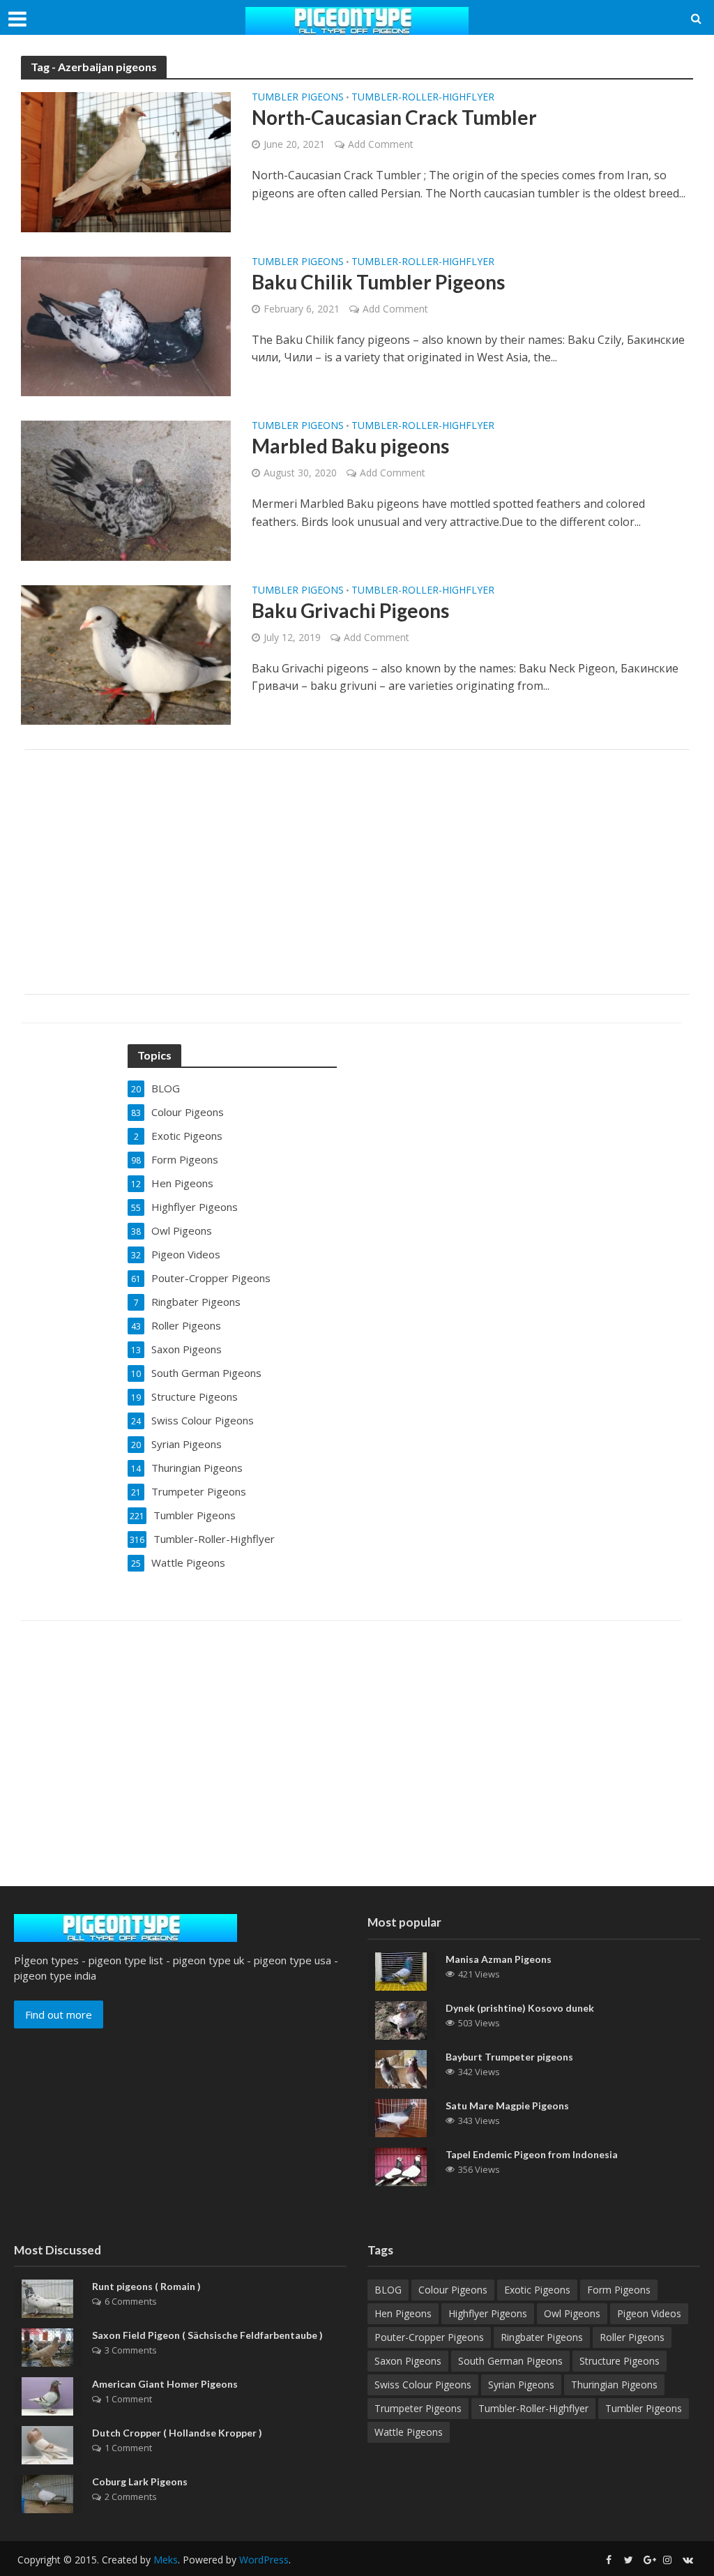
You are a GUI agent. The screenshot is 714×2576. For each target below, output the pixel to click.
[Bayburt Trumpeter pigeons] (401, 2067)
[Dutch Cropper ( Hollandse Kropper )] (47, 2444)
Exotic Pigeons (537, 2290)
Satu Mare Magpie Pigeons (507, 2106)
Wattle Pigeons (409, 2432)
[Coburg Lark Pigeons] (47, 2493)
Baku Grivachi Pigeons (350, 610)
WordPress (264, 2560)
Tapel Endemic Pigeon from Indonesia (532, 2154)
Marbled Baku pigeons (350, 446)
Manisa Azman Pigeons (499, 1959)
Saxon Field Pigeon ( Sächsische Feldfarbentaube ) (207, 2335)
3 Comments (131, 2350)
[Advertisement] (357, 872)
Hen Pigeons (403, 2313)
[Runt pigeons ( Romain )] (47, 2298)
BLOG (388, 2290)
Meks (166, 2560)
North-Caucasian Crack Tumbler (394, 117)
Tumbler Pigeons (298, 98)
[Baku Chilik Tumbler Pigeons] (126, 325)
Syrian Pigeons (521, 2385)
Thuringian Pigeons (614, 2385)
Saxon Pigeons (408, 2361)
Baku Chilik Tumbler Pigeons (378, 282)
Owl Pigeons (572, 2313)
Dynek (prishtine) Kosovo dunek (520, 2008)
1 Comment (128, 2399)
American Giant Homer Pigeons (165, 2384)
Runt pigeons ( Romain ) (146, 2286)
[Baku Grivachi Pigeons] (126, 654)
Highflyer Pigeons (488, 2313)
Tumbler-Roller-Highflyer (423, 98)
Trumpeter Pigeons (418, 2408)
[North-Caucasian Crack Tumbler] (126, 161)
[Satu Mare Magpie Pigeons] (401, 2116)
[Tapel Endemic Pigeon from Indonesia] (401, 2165)
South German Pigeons (510, 2361)
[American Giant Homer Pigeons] (47, 2395)
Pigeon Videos (649, 2313)
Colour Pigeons (453, 2290)
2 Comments (131, 2496)
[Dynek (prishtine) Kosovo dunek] (401, 2019)
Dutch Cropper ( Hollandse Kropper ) (177, 2433)
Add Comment (381, 144)
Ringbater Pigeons (542, 2337)
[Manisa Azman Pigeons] (401, 1970)
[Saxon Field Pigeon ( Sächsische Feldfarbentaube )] (47, 2347)
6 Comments (131, 2301)
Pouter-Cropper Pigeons (429, 2337)
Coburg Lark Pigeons (140, 2481)
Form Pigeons (619, 2290)
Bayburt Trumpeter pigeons (509, 2057)
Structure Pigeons (620, 2361)
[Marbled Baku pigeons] (126, 490)
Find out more (59, 2014)
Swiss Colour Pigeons (423, 2385)
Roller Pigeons (632, 2337)
